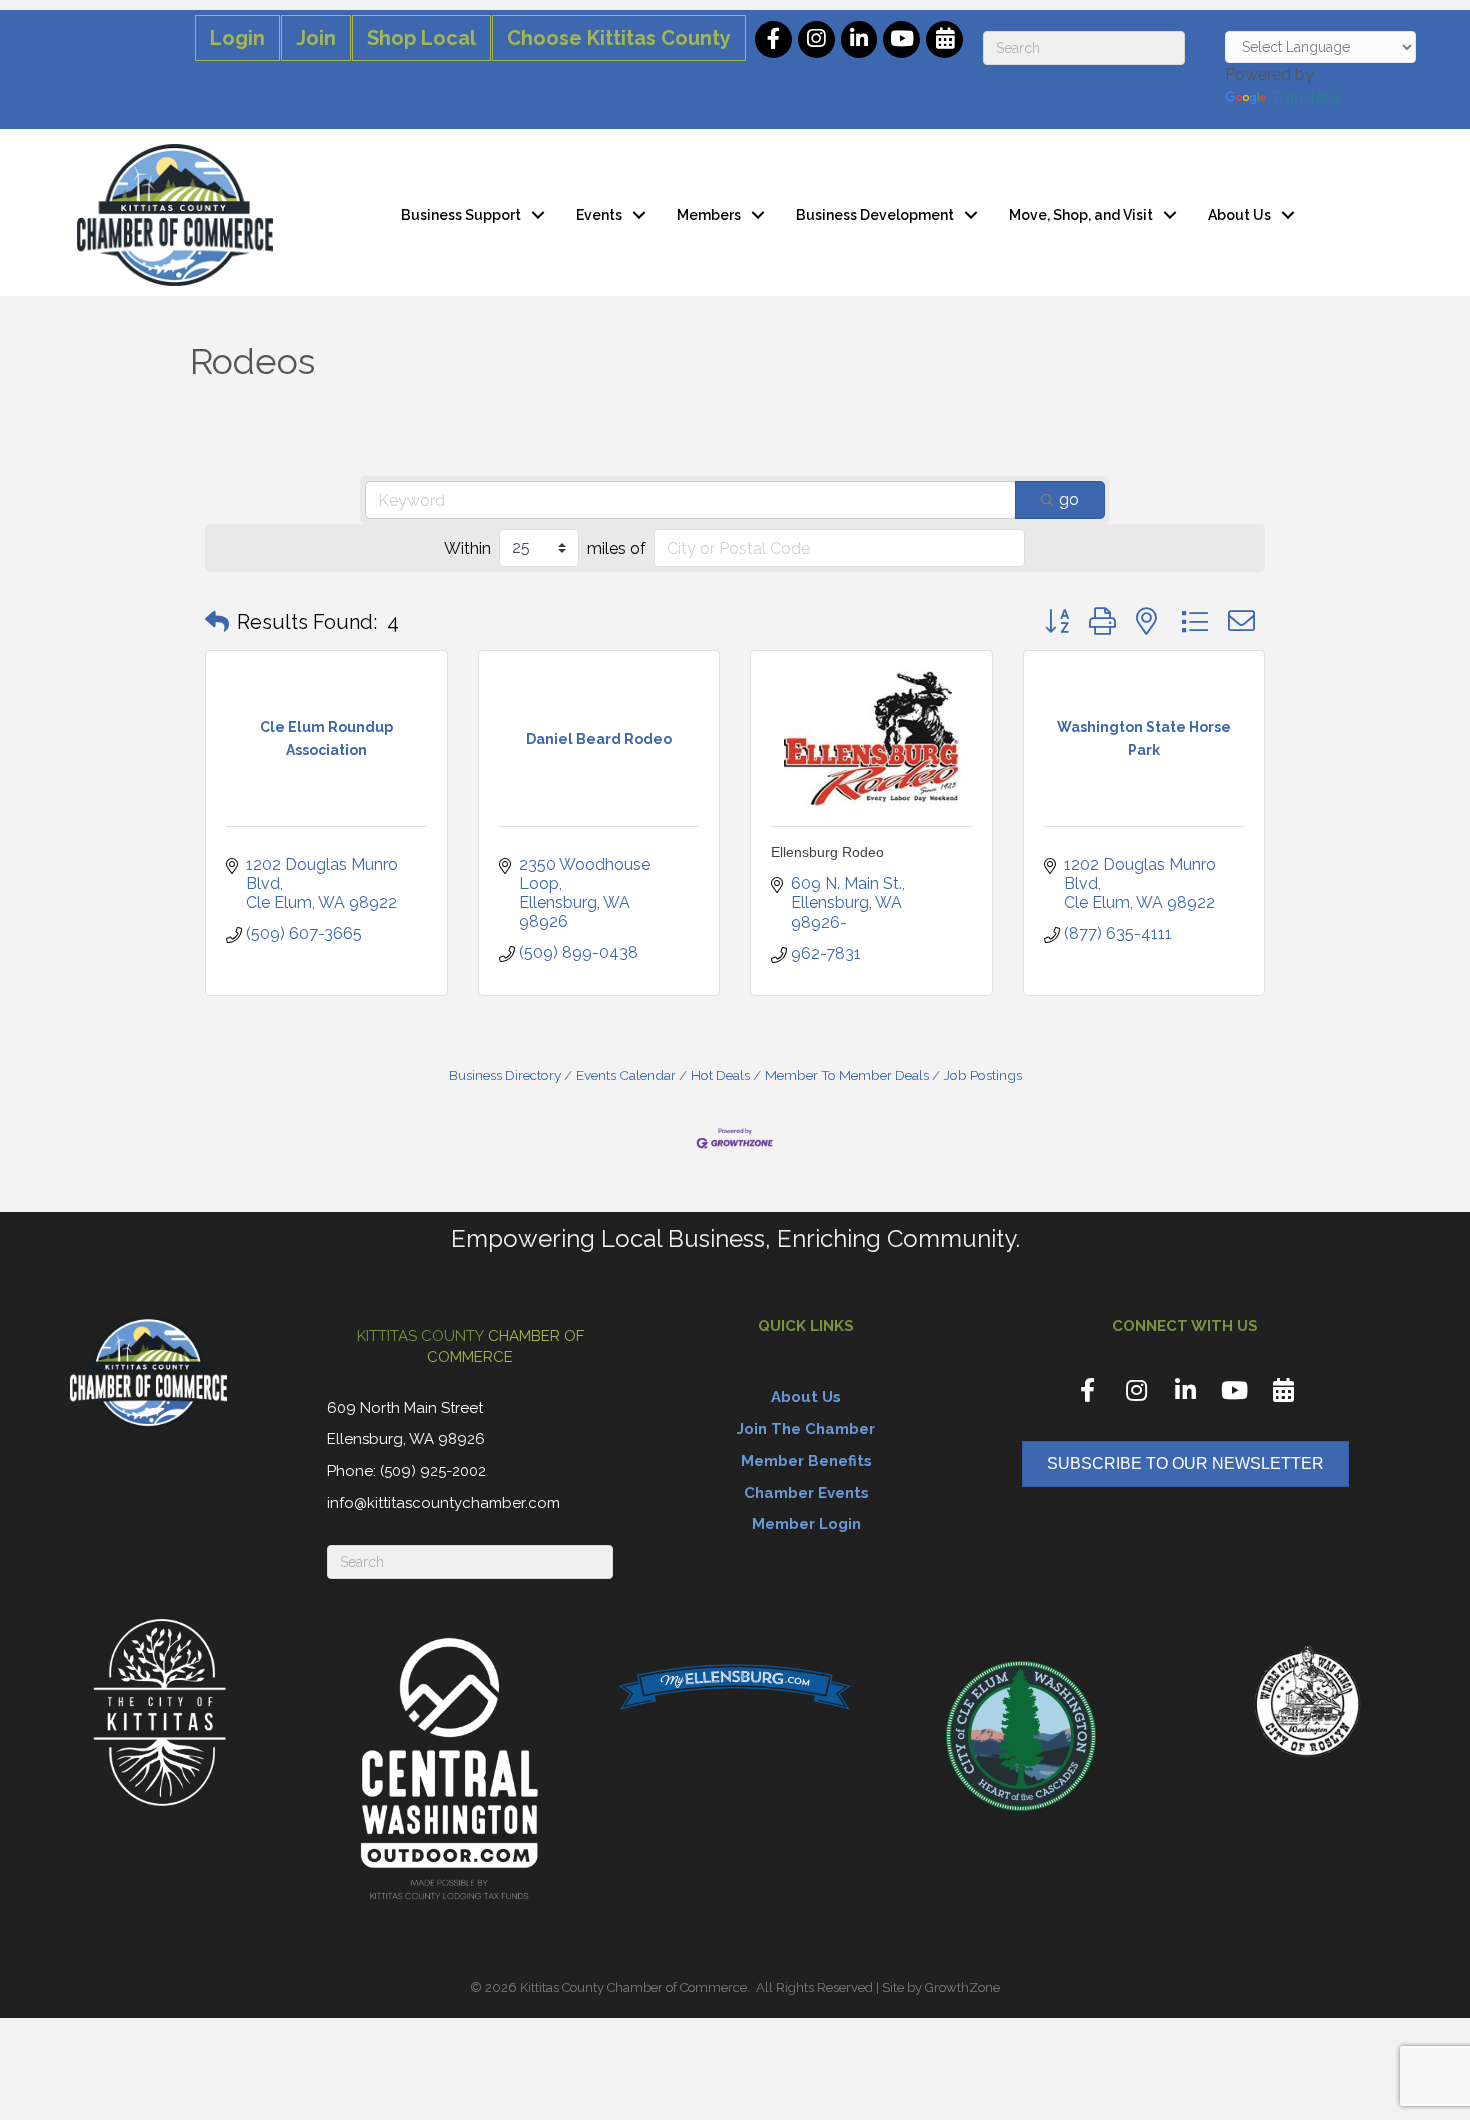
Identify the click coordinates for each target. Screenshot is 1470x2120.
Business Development (875, 215)
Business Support (461, 215)
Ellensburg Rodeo (827, 852)
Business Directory (505, 1075)
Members (709, 215)
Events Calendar (626, 1075)
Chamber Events (806, 1493)
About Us (1239, 215)
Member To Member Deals (847, 1075)
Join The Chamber (806, 1429)
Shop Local (421, 38)
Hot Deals (720, 1075)
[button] (217, 622)
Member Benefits (806, 1461)
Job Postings (983, 1075)
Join (316, 38)
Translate (1304, 97)
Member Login (806, 1524)
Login (237, 38)
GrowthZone (962, 1987)
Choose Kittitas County (619, 38)
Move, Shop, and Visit (1081, 215)
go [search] (1069, 499)
